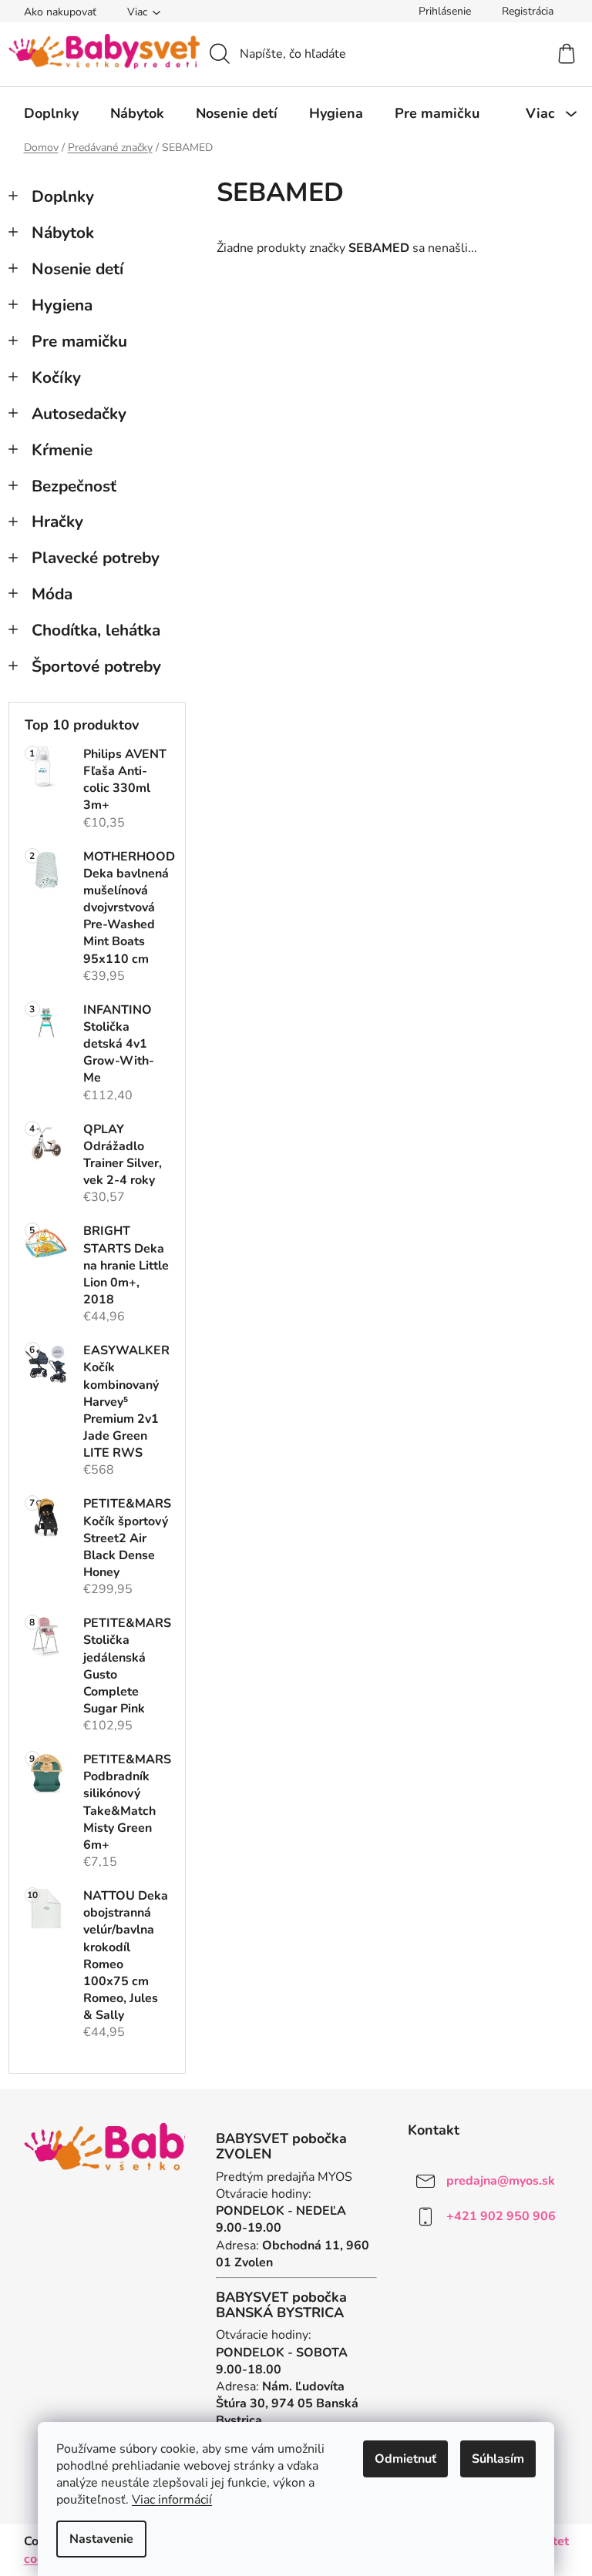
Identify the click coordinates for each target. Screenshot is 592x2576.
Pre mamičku (79, 341)
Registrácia (528, 11)
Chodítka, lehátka (96, 630)
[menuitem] (51, 113)
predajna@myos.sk (501, 2181)
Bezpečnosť (74, 486)
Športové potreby (96, 666)
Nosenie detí (77, 269)
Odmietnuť (405, 2459)
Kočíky (56, 377)
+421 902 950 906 (501, 2216)
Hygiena (62, 305)
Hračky (57, 522)
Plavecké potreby (96, 558)
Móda (52, 594)
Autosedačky (79, 414)
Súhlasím (498, 2459)
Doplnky (63, 196)
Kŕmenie (62, 450)
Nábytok (63, 233)
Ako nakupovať (60, 12)
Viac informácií (172, 2500)
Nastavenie (101, 2539)
